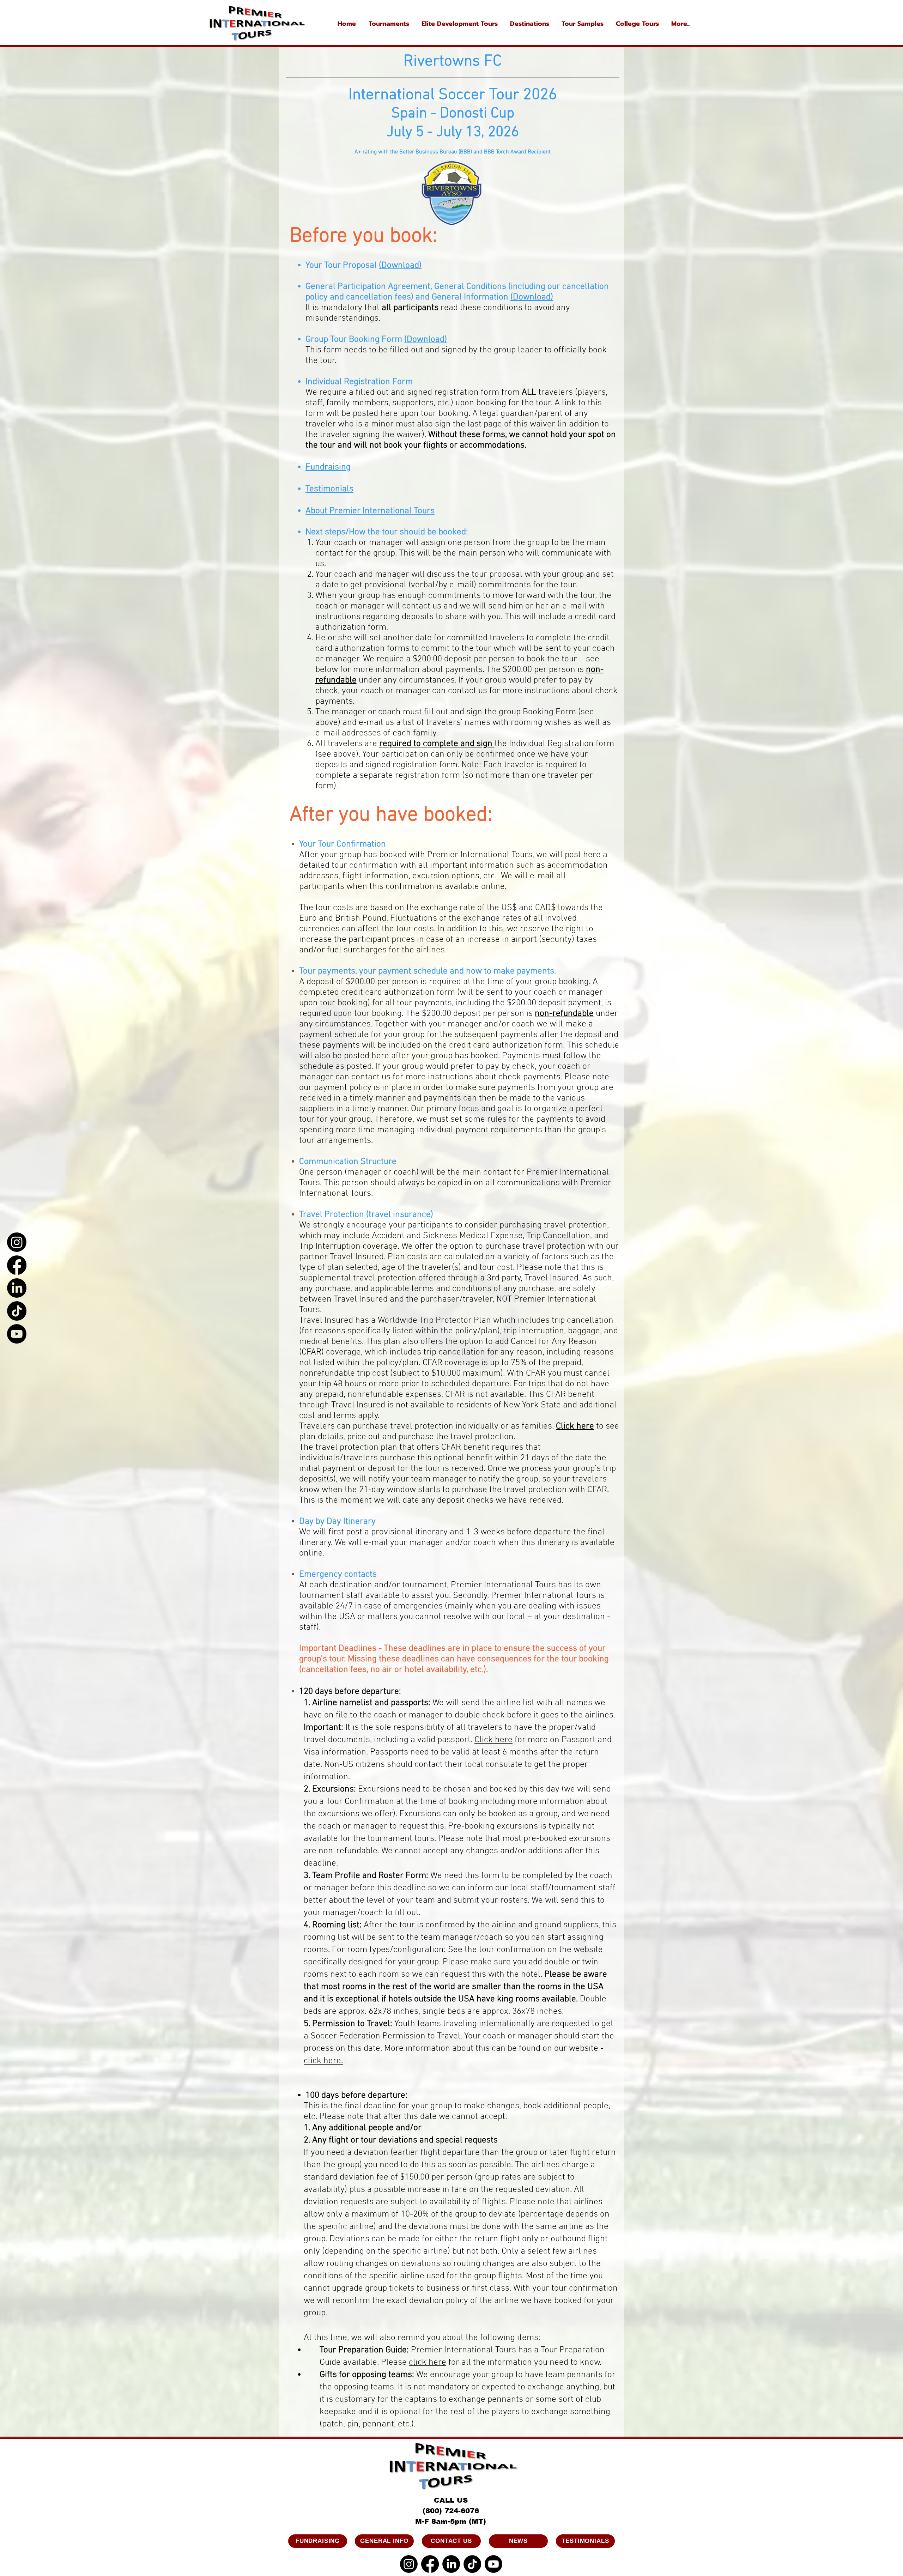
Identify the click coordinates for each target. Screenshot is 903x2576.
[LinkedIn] (17, 1288)
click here (428, 2363)
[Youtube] (17, 1334)
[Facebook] (17, 1265)
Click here (575, 1426)
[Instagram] (17, 1242)
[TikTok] (17, 1311)
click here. (323, 2061)
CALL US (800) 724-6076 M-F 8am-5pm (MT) (451, 2511)
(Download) (532, 297)
